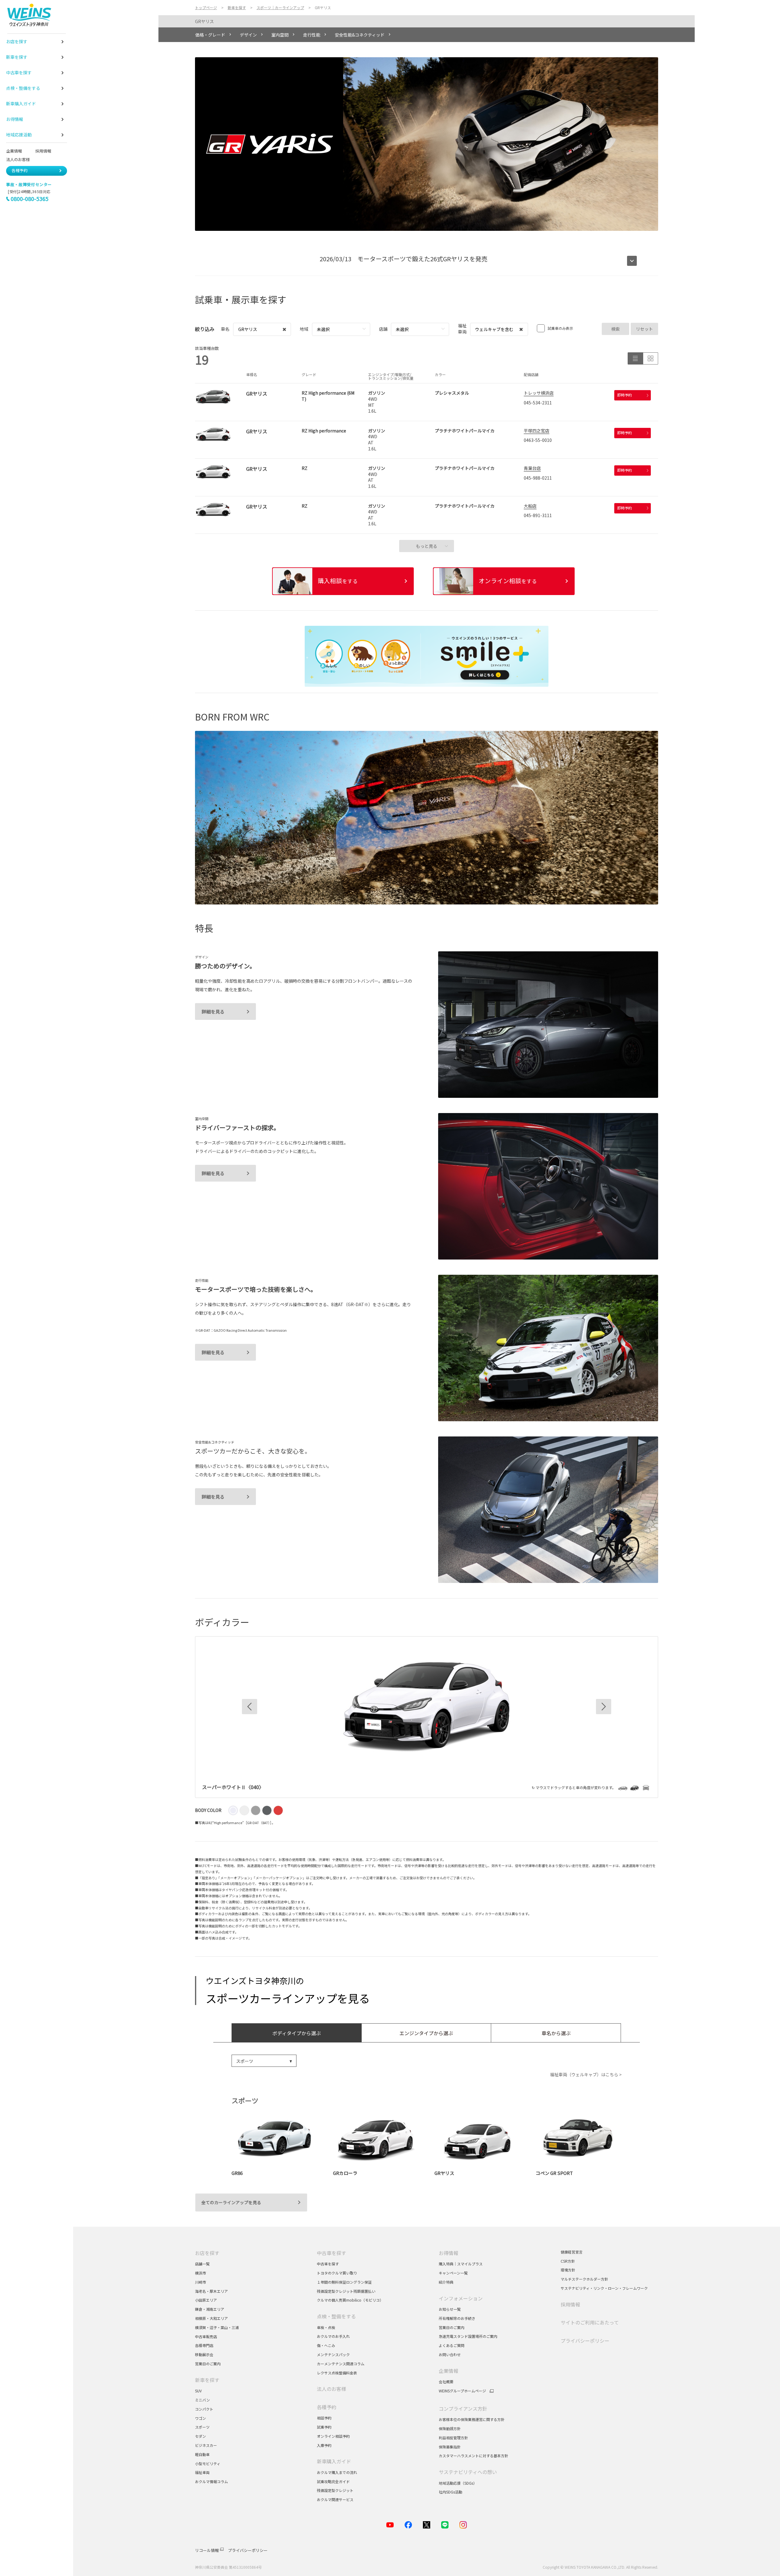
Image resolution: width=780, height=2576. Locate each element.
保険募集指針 (450, 2447)
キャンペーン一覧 (453, 2273)
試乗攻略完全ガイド (333, 2481)
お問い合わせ (450, 2354)
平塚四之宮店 (537, 431)
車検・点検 (326, 2327)
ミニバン (202, 2400)
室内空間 (280, 35)
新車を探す (207, 2380)
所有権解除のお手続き (457, 2318)
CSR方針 (568, 2261)
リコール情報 (207, 2550)
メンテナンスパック (333, 2354)
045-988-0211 (538, 478)
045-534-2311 (538, 403)
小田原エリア (206, 2300)
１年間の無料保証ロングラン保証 (344, 2282)
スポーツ (203, 2427)
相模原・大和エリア (211, 2318)
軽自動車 (202, 2454)
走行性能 (312, 35)
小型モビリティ (208, 2463)
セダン (200, 2436)
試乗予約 (324, 2427)
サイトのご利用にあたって (590, 2322)
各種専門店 (204, 2345)
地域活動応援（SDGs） (458, 2483)
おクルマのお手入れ (333, 2336)
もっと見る (427, 546)
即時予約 (625, 395)
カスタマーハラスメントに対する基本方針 (473, 2456)
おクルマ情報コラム (211, 2481)
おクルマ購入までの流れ (337, 2472)
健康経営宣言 (572, 2252)
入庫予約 (324, 2445)
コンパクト (204, 2409)
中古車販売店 (206, 2336)
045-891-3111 (538, 515)
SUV (198, 2391)
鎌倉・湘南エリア (210, 2309)
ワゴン (200, 2418)
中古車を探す (331, 2253)
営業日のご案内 (208, 2364)
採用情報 (43, 151)
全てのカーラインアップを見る (231, 2202)
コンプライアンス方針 (463, 2409)
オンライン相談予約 (333, 2436)
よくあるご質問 (452, 2345)
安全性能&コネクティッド (360, 35)
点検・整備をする (336, 2316)
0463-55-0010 (538, 440)
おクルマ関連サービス (335, 2499)
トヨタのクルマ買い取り (337, 2273)
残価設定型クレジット (335, 2490)
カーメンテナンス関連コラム (341, 2364)
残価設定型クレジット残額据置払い (346, 2291)
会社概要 (446, 2382)
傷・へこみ (326, 2345)
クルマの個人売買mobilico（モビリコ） (350, 2300)
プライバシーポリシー (585, 2341)
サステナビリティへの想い (468, 2472)
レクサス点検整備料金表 (337, 2373)
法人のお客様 (20, 159)
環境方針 (568, 2270)
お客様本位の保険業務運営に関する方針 (472, 2419)
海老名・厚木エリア (211, 2291)
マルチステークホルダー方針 (584, 2279)
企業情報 (14, 151)
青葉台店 (532, 468)
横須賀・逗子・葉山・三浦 (217, 2327)
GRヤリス (204, 21)
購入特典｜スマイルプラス (461, 2264)
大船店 (530, 506)
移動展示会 (204, 2354)
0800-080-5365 (30, 199)
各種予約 (19, 170)
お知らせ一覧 (450, 2309)
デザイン (248, 35)
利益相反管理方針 (453, 2438)
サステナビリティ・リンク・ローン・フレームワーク (604, 2288)
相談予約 (324, 2418)
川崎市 (200, 2282)
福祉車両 (202, 2472)
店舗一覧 (202, 2264)
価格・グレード (210, 35)
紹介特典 (446, 2282)
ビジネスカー (206, 2445)
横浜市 (200, 2273)
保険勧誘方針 (450, 2428)
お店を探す (207, 2253)
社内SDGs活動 (450, 2492)
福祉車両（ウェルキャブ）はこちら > (586, 2074)
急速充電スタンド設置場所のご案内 (468, 2336)
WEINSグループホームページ (462, 2391)
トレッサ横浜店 (539, 393)
